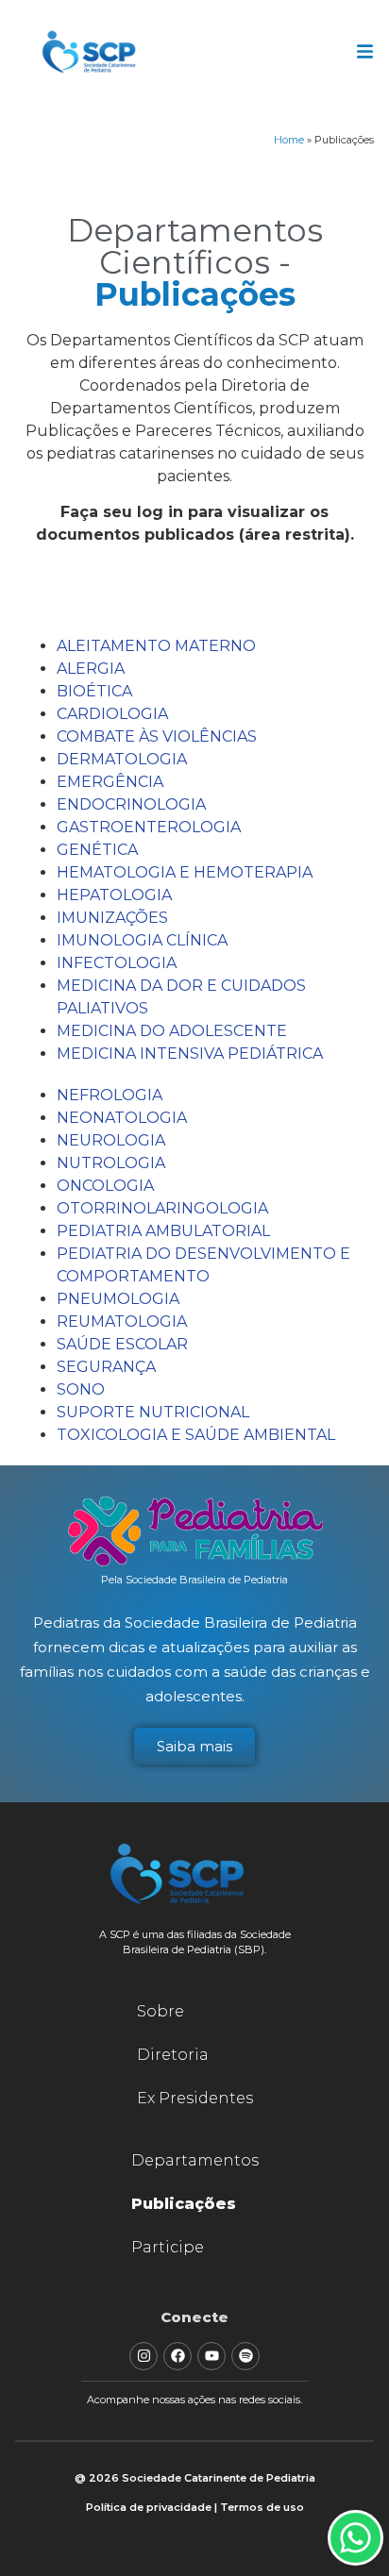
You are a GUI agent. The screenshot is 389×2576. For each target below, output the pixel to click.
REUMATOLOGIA (122, 1321)
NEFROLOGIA (110, 1095)
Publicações (184, 2204)
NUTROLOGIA (111, 1163)
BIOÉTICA (94, 691)
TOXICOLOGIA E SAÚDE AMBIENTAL (196, 1435)
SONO (81, 1389)
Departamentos (195, 2160)
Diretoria (173, 2055)
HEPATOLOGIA (114, 895)
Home (289, 140)
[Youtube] (211, 2356)
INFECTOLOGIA (117, 963)
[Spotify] (245, 2356)
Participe (168, 2247)
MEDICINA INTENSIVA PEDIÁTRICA (190, 1054)
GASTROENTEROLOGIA (149, 827)
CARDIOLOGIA (112, 714)
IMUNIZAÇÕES (112, 918)
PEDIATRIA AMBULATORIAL (163, 1231)
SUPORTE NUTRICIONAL (153, 1412)
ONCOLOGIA (105, 1186)
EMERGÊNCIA (110, 782)
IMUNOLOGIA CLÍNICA (142, 940)
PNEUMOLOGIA (118, 1299)
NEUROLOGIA (111, 1140)
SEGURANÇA (106, 1367)
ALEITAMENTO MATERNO (156, 646)
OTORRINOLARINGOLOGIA (162, 1208)
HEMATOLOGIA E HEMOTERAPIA (185, 872)
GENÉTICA (97, 850)
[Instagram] (144, 2356)
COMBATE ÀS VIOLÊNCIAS (157, 736)
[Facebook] (178, 2356)
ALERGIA (91, 669)
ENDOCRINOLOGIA (131, 804)
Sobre (161, 2011)
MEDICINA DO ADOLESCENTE (172, 1031)
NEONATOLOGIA (122, 1118)
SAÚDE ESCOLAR (122, 1344)
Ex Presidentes (195, 2098)
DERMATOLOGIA (122, 759)
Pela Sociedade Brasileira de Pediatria (194, 1580)
